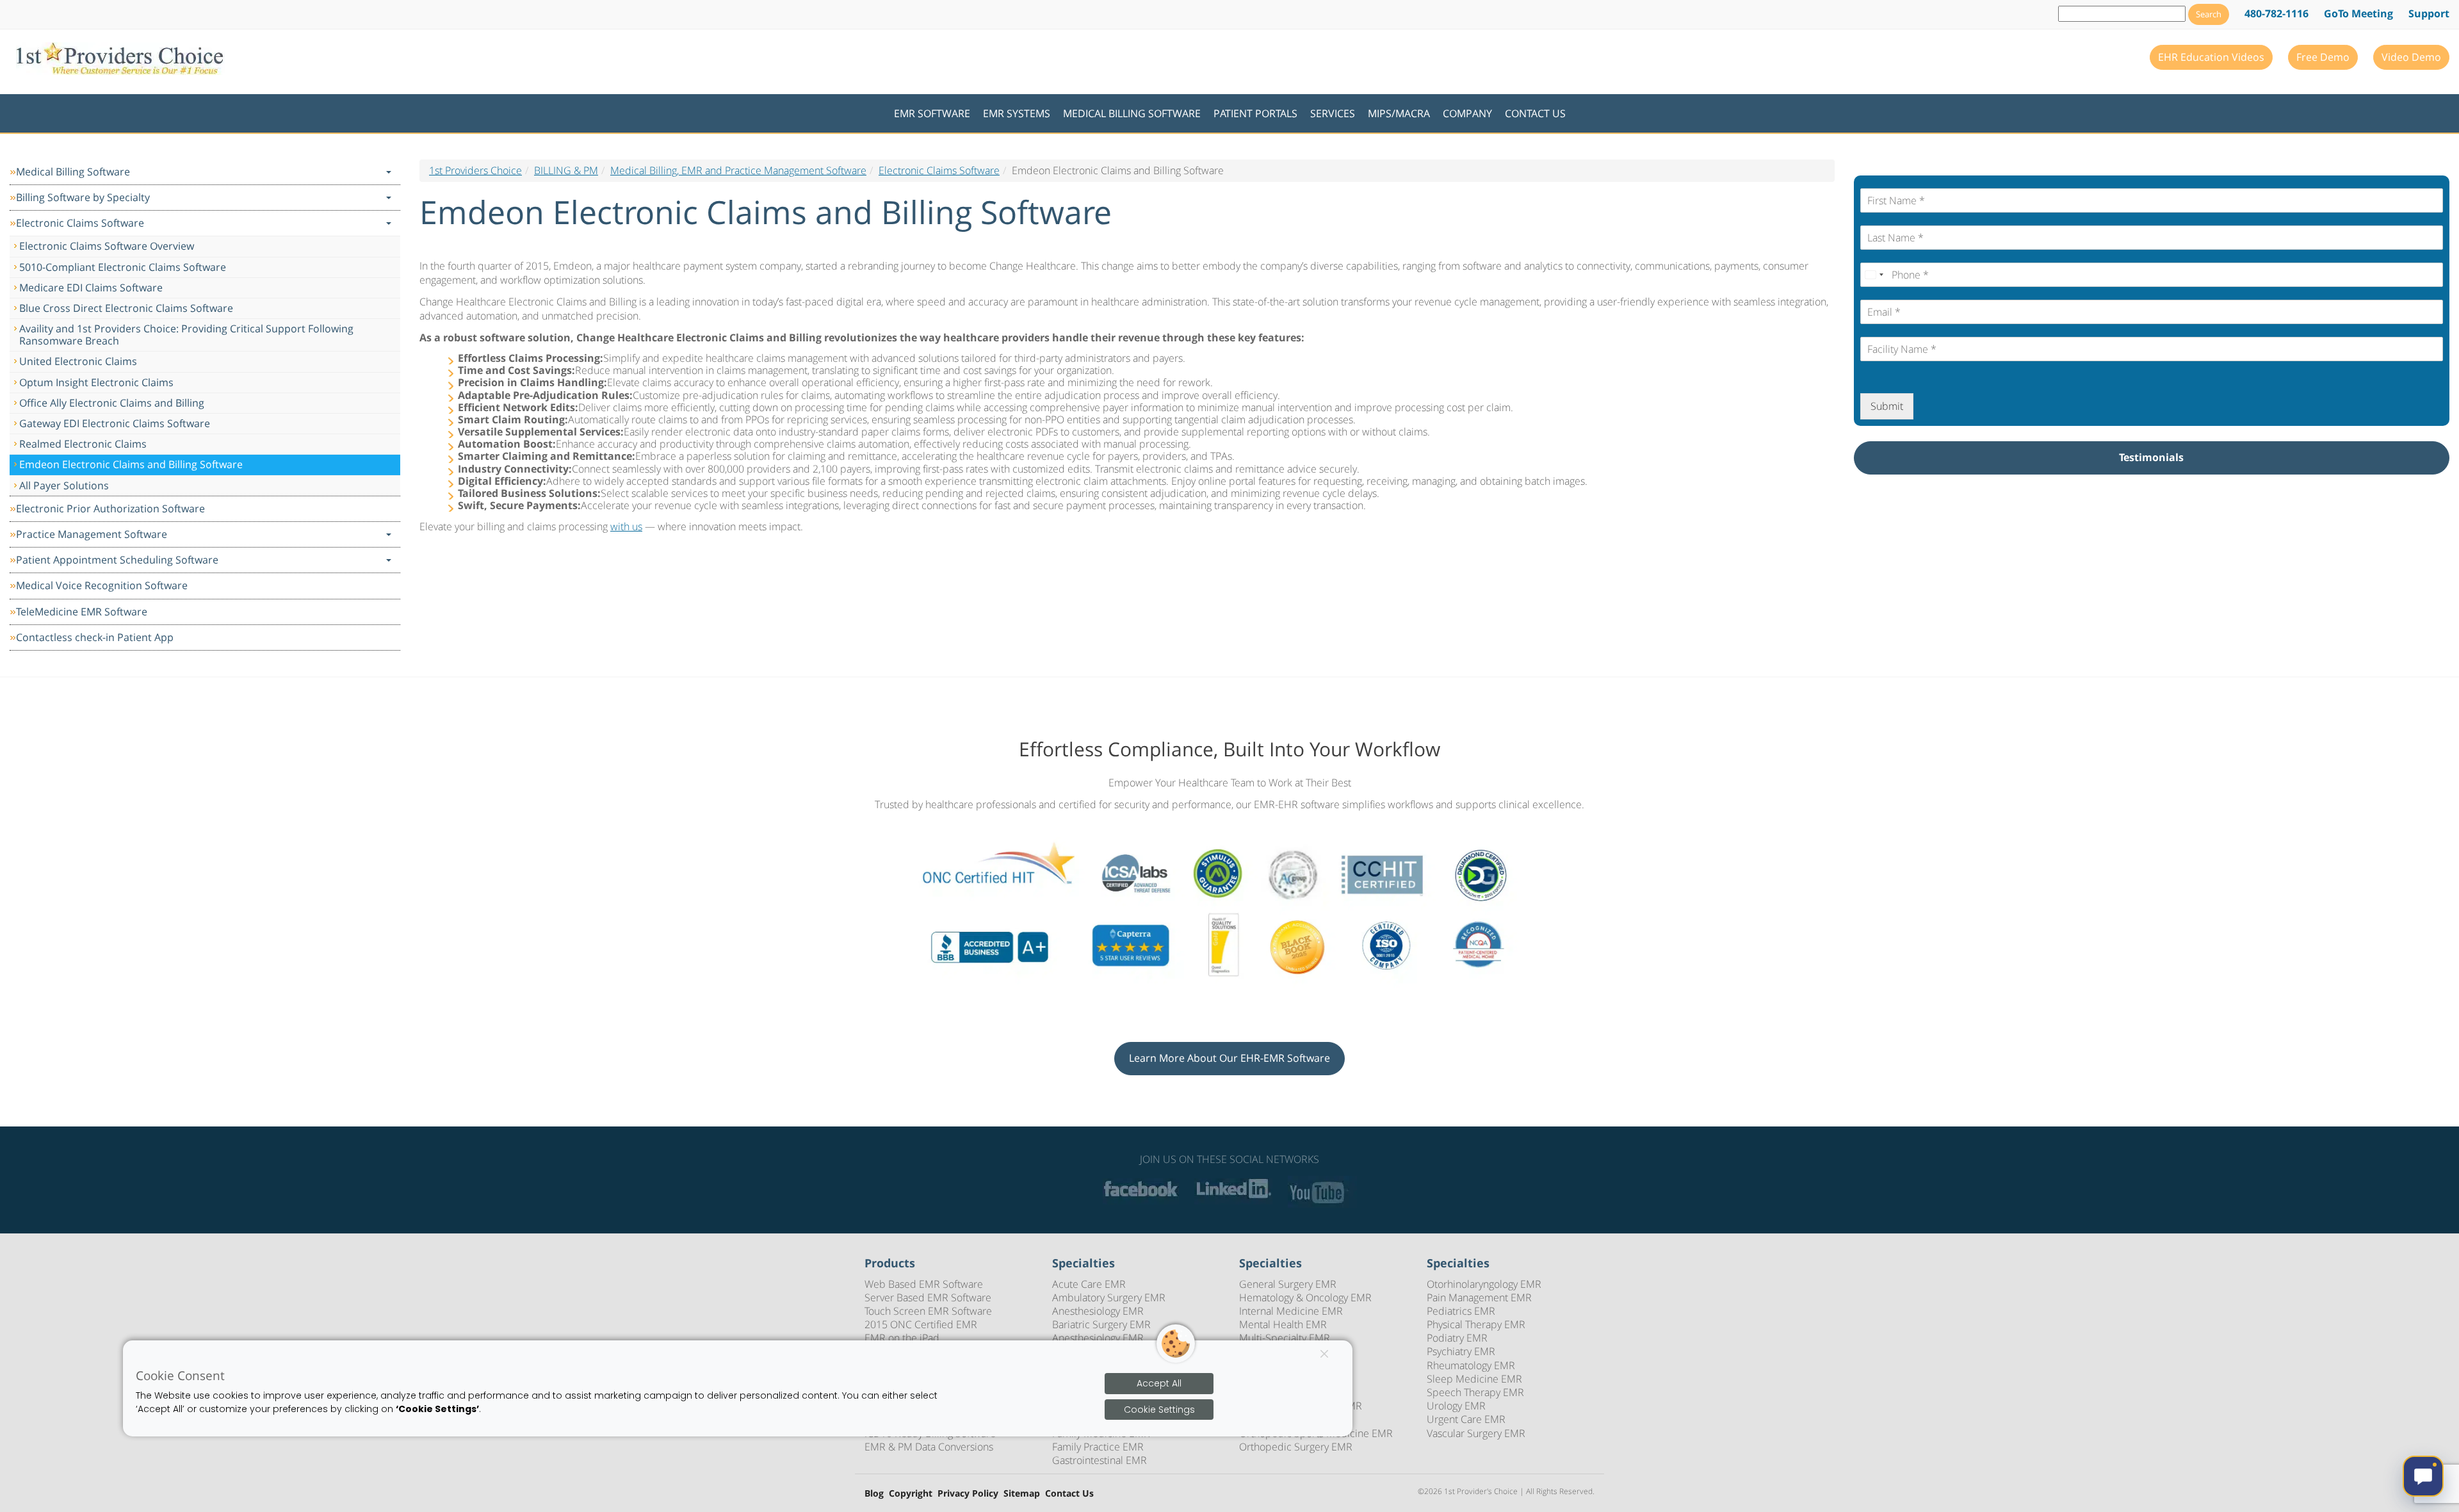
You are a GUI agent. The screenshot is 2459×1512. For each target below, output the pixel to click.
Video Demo (2411, 57)
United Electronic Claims (78, 361)
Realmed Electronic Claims (83, 444)
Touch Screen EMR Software (928, 1311)
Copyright (911, 1494)
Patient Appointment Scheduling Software (117, 560)
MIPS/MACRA (1399, 113)
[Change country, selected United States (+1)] (1874, 275)
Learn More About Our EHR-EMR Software (1229, 1058)
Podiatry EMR (1457, 1338)
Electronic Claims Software (80, 223)
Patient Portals (1255, 113)
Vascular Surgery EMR (1476, 1433)
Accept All (1159, 1383)
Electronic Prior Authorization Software (110, 508)
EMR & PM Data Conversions (929, 1447)
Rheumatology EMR (1471, 1365)
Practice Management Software (92, 534)
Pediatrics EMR (1461, 1311)
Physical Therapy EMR (1476, 1324)
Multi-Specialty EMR (1285, 1338)
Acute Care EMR (1089, 1284)
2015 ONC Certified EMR (921, 1324)
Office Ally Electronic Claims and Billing (112, 403)
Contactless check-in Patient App (95, 637)
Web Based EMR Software (924, 1284)
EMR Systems (1017, 113)
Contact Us (1535, 113)
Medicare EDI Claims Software (91, 288)
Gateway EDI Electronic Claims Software (115, 423)
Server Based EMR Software (928, 1297)
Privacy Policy (968, 1494)
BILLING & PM (566, 170)
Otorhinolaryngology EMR (1484, 1284)
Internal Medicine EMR (1291, 1311)
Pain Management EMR (1479, 1297)
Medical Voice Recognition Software (102, 585)
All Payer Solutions (64, 485)
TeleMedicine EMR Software (82, 612)
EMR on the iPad (902, 1338)
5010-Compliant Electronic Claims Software (123, 267)
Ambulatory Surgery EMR (1109, 1297)
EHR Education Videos (2211, 57)
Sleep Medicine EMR (1474, 1379)
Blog (874, 1494)
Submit (1887, 406)
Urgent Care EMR (1466, 1419)
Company (1467, 113)
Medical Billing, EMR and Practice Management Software (738, 170)
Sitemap (1022, 1494)
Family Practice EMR (1098, 1447)
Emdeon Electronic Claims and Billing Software (131, 464)
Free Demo (2323, 57)
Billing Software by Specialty (83, 197)
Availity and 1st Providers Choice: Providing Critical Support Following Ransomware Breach (186, 335)
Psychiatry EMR (1461, 1351)
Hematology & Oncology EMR (1305, 1297)
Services (1333, 113)
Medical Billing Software (1132, 113)
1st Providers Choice (475, 170)
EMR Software (932, 113)
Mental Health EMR (1283, 1324)
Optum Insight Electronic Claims (96, 382)
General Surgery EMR (1288, 1284)
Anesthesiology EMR (1098, 1311)
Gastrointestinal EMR (1100, 1460)
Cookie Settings (1159, 1410)
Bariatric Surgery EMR (1101, 1324)
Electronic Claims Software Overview (107, 246)
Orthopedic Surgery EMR (1296, 1447)
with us (626, 526)
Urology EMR (1456, 1406)
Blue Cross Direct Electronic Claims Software (126, 308)
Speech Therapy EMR (1475, 1392)
